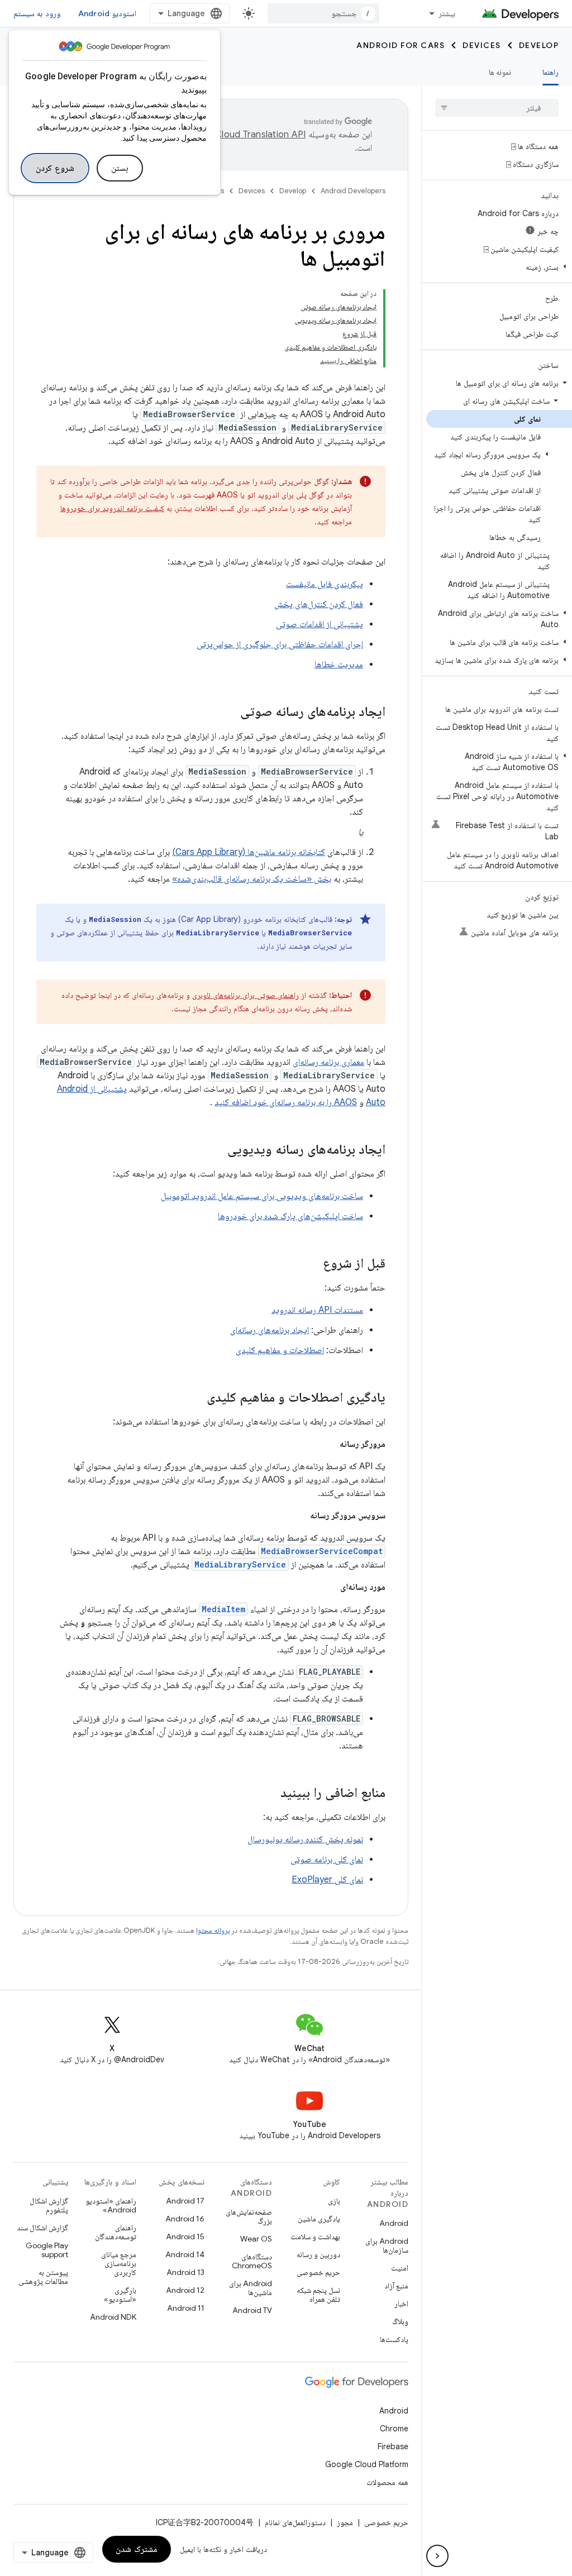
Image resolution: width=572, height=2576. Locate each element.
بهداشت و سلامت (315, 2236)
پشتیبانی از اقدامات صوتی (320, 624)
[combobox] (323, 13)
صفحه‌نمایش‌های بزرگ (249, 2216)
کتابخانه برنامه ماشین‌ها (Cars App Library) (249, 852)
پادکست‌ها (394, 2339)
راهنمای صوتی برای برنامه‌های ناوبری (246, 995)
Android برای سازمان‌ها (387, 2245)
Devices (482, 45)
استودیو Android (107, 13)
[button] (499, 267)
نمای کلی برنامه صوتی (327, 1860)
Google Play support (47, 2250)
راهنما (550, 72)
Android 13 (185, 2272)
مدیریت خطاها (339, 665)
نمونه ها (500, 72)
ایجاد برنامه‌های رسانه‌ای (270, 1330)
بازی (334, 2201)
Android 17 (185, 2201)
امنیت (400, 2268)
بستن (120, 168)
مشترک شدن (137, 2549)
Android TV (252, 2310)
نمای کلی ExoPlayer (327, 1880)
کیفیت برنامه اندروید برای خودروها (112, 508)
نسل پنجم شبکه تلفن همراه (318, 2295)
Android (394, 2223)
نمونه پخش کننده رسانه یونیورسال (305, 1839)
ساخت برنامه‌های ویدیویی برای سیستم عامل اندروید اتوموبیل (262, 1196)
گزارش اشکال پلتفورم (49, 2205)
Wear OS (256, 2239)
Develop (539, 45)
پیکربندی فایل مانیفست (325, 584)
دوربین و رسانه (318, 2254)
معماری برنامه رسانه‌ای (328, 1062)
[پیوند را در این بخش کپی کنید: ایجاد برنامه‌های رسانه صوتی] (229, 713)
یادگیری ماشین (319, 2219)
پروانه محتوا (213, 1930)
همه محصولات (387, 2482)
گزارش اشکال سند (42, 2228)
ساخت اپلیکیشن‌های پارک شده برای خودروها (290, 1216)
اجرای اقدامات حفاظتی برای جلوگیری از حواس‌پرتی (280, 644)
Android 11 (186, 2308)
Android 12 (185, 2290)
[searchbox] (497, 108)
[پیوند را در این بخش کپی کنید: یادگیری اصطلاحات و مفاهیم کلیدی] (196, 1398)
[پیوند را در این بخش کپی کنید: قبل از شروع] (312, 1264)
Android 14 (185, 2254)
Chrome (394, 2429)
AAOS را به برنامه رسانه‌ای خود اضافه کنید (286, 1102)
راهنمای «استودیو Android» (111, 2205)
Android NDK (113, 2317)
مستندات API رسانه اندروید (317, 1310)
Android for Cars (401, 45)
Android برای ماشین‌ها (251, 2288)
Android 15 (185, 2236)
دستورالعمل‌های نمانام (295, 2522)
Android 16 (185, 2219)
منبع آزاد (396, 2286)
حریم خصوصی (318, 2272)
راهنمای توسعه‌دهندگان (116, 2232)
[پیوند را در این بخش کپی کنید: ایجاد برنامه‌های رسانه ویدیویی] (216, 1150)
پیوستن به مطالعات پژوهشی (43, 2277)
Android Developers (353, 191)
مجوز (345, 2522)
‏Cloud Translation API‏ (260, 135)
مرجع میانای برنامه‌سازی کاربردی (119, 2263)
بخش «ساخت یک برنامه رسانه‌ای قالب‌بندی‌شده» (252, 879)
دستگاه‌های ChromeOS (252, 2261)
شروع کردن (55, 168)
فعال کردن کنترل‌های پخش (319, 604)
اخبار (401, 2303)
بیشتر (447, 13)
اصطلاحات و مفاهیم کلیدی (280, 1350)
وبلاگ (400, 2321)
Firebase (393, 2446)
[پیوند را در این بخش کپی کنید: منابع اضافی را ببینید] (269, 1794)
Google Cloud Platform (367, 2464)
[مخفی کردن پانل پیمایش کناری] (437, 2556)
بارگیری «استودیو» (120, 2295)
